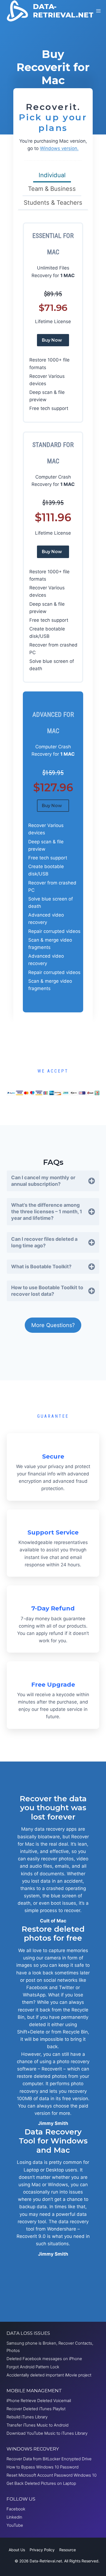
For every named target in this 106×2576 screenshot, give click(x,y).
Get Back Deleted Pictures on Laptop (41, 2483)
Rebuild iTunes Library (27, 2417)
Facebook (16, 2509)
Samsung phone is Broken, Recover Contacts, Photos (50, 2347)
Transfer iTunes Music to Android (38, 2425)
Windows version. (59, 148)
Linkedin (14, 2517)
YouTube (15, 2525)
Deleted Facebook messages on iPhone (44, 2359)
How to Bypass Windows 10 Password (43, 2467)
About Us (17, 2550)
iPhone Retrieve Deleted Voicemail (39, 2401)
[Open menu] (99, 11)
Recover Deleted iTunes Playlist (36, 2409)
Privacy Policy (42, 2550)
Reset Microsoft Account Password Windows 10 (52, 2475)
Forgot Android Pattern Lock (33, 2367)
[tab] (52, 176)
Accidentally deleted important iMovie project (49, 2375)
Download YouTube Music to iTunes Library (47, 2433)
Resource (68, 2550)
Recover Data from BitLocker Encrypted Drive (49, 2459)
